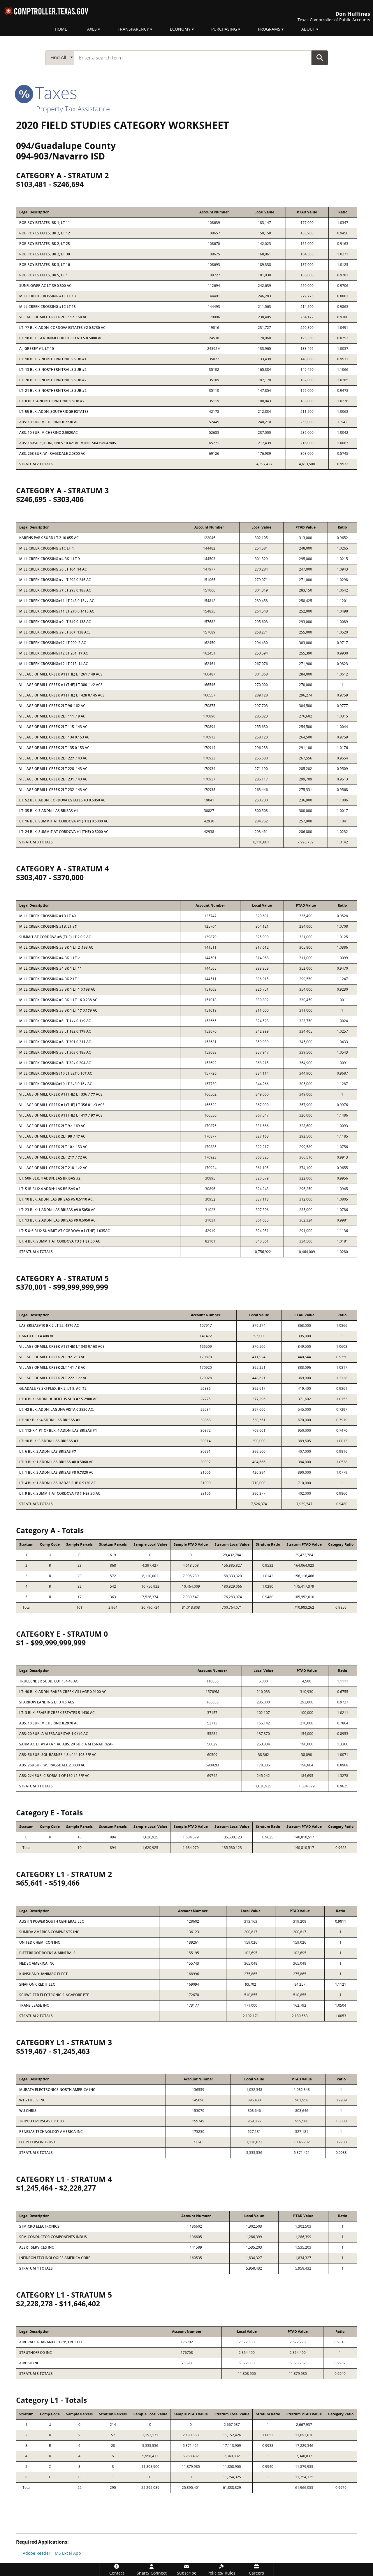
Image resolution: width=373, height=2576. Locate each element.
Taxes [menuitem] (91, 29)
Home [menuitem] (61, 29)
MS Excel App (68, 2553)
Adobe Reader (37, 2553)
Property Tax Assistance (73, 109)
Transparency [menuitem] (133, 29)
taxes (54, 92)
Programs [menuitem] (269, 29)
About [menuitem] (308, 29)
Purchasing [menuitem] (224, 29)
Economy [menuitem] (180, 29)
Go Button (320, 57)
